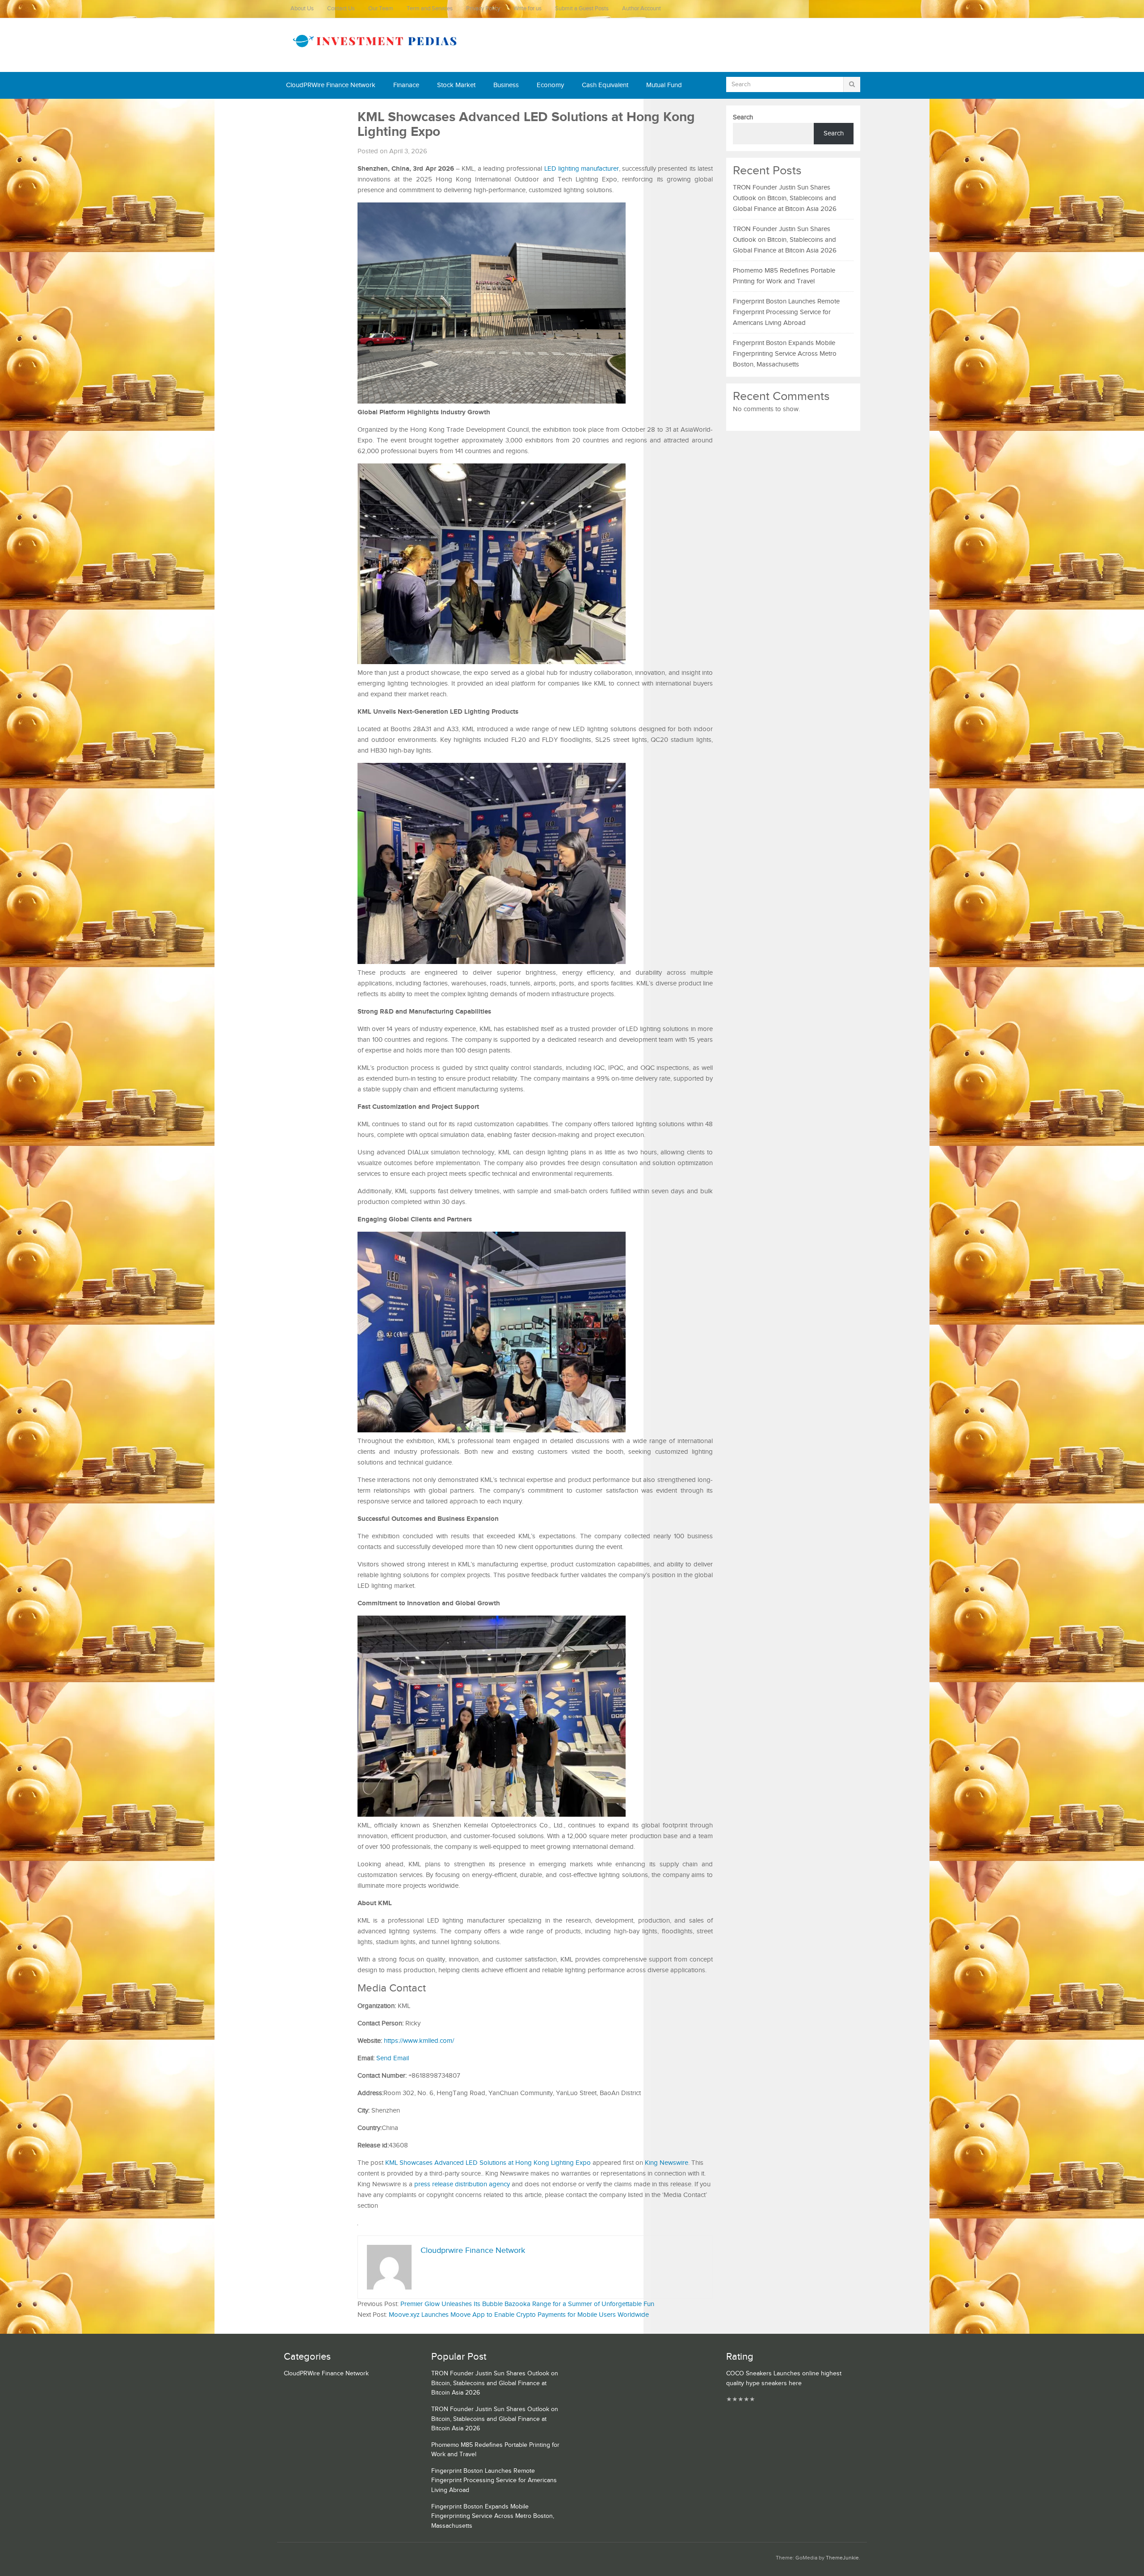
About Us (302, 9)
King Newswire (667, 2163)
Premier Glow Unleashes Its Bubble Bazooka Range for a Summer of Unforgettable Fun (527, 2304)
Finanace (406, 85)
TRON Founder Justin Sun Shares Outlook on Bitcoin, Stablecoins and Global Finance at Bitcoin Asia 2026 (785, 198)
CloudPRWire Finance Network (331, 85)
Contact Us (341, 9)
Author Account (641, 9)
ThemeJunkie (842, 2558)
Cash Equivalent (605, 85)
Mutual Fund (664, 85)
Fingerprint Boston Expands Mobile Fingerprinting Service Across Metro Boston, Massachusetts (785, 354)
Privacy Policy (483, 9)
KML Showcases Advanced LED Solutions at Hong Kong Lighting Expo (488, 2163)
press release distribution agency (462, 2184)
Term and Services (430, 9)
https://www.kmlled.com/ (419, 2041)
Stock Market (456, 85)
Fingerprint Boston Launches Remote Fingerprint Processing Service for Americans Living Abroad (786, 312)
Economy (550, 85)
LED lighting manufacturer (582, 169)
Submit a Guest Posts (582, 9)
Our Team (381, 9)
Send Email (393, 2058)
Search (743, 117)
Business (506, 85)
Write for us (528, 9)
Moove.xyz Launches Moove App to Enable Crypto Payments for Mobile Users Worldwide (519, 2315)
